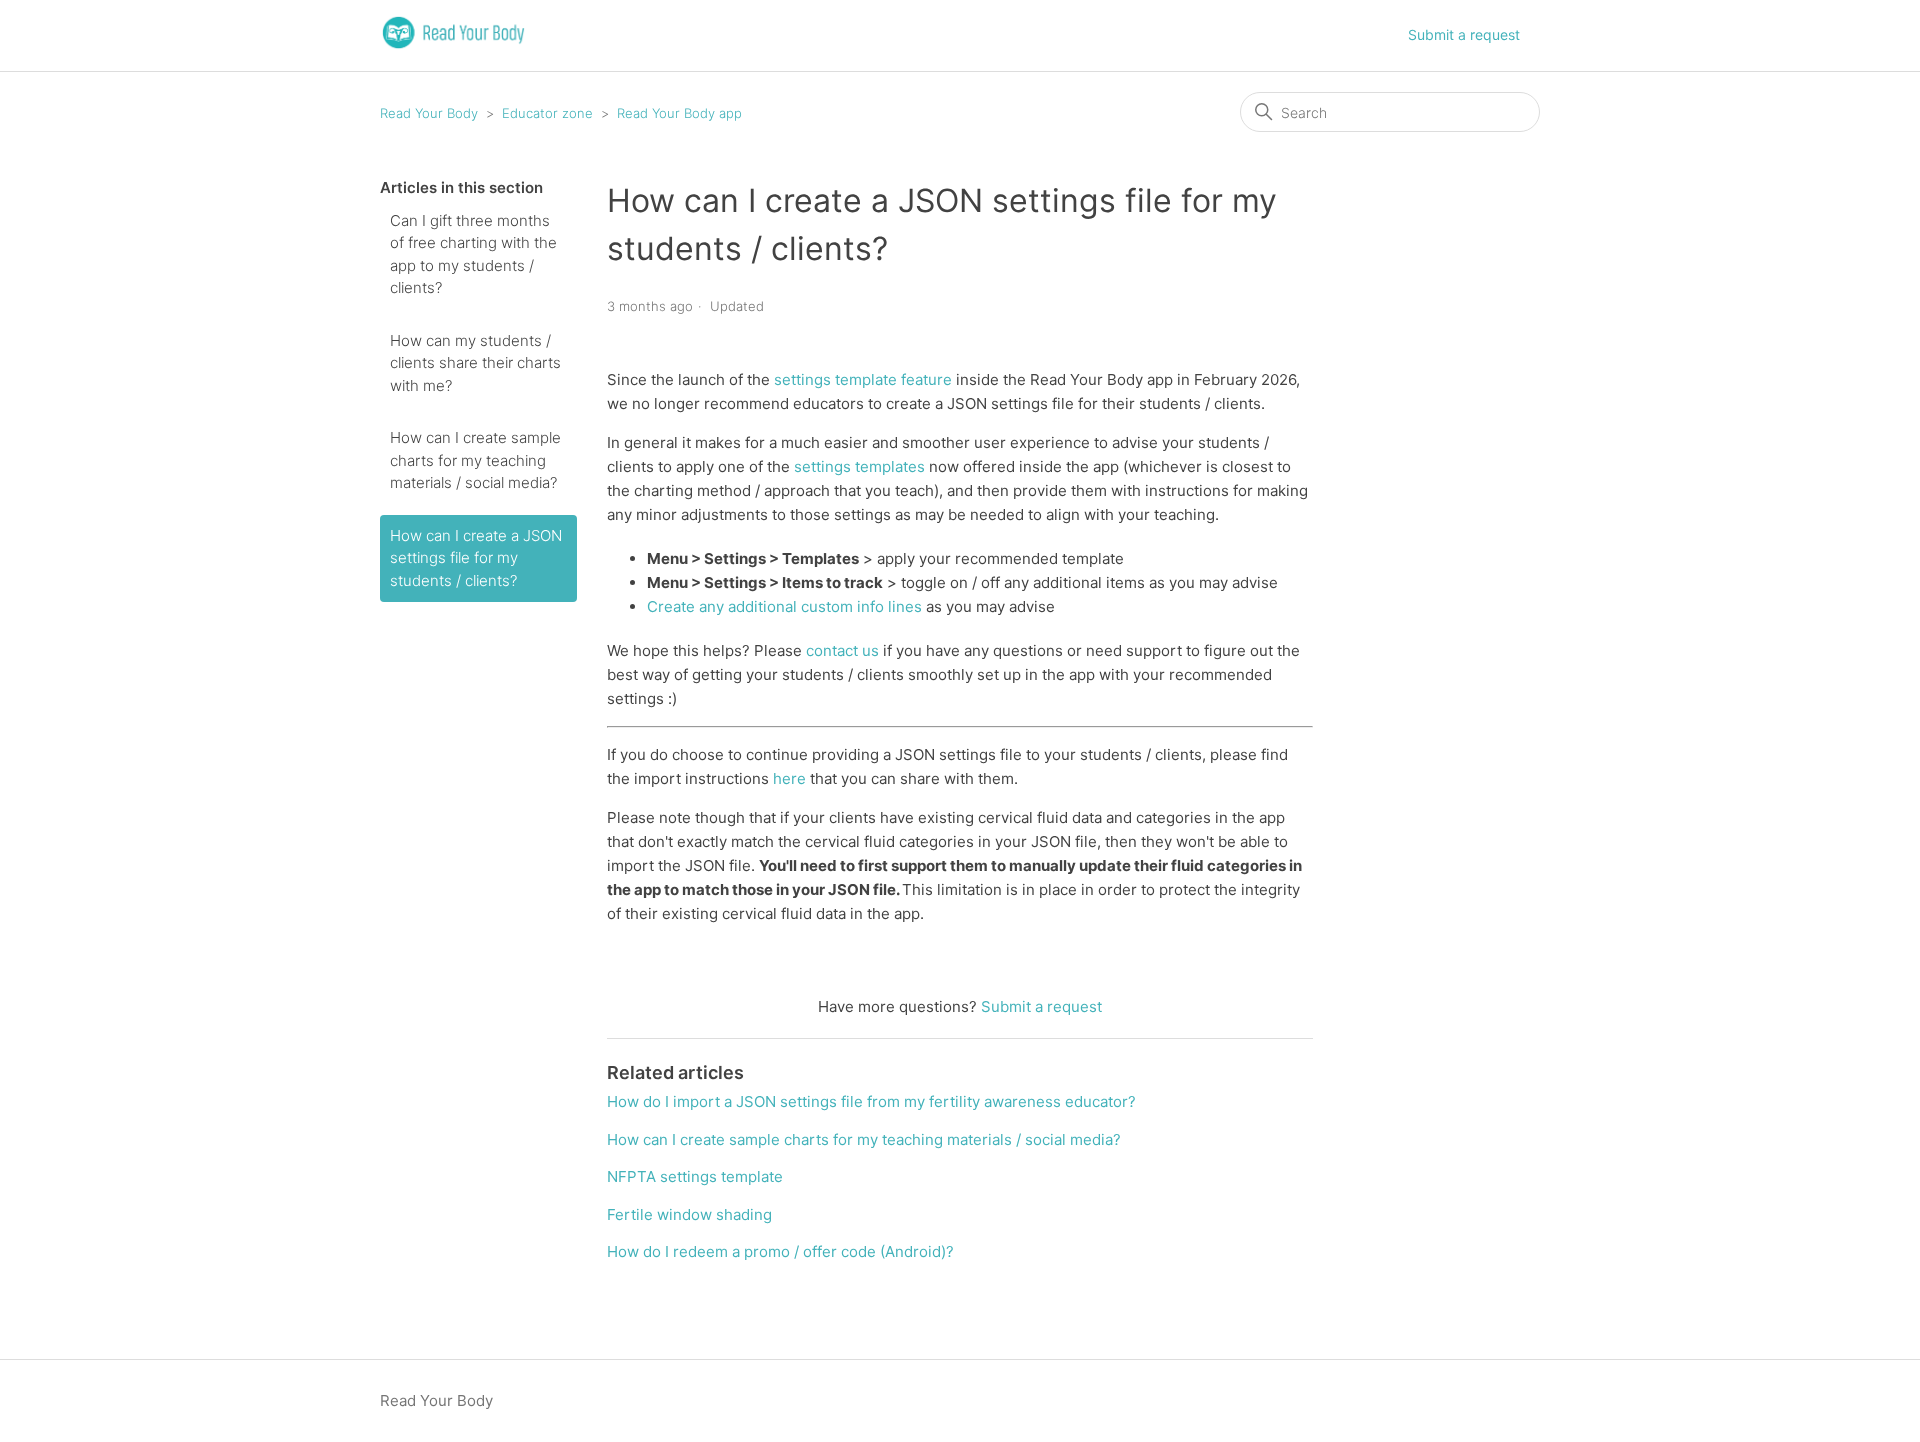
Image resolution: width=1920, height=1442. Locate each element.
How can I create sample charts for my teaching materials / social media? (475, 460)
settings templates (859, 466)
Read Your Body (429, 113)
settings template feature (863, 379)
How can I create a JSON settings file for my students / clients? (476, 558)
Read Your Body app (679, 113)
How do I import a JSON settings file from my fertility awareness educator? (871, 1101)
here (789, 778)
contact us (842, 650)
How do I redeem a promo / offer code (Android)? (780, 1251)
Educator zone (547, 113)
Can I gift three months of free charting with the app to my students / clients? (473, 254)
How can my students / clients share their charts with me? (475, 363)
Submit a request (1464, 34)
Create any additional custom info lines (784, 606)
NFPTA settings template (695, 1176)
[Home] (453, 45)
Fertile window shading (689, 1214)
